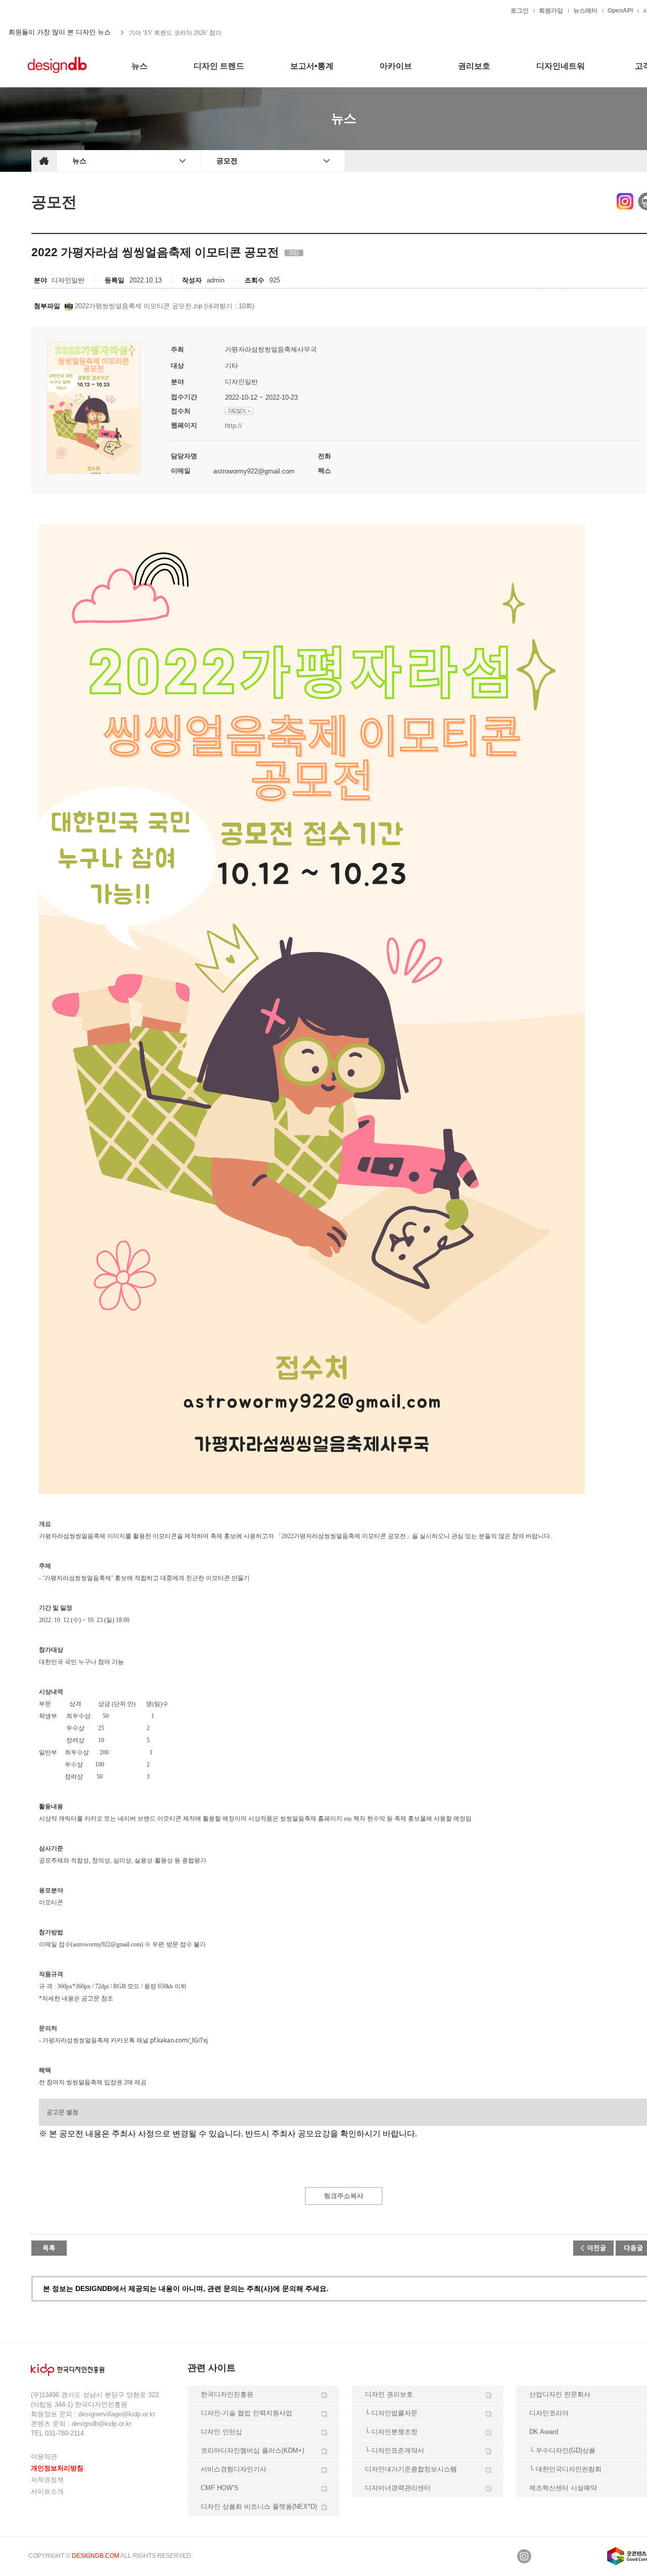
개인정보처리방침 (57, 2468)
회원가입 (551, 11)
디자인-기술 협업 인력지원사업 (246, 2413)
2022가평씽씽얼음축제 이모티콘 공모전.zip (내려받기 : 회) (164, 306)
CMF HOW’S (220, 2488)
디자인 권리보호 (389, 2394)
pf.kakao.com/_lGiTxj (179, 2040)
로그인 (520, 11)
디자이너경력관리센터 (398, 2488)
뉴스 (79, 161)
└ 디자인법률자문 (391, 2413)
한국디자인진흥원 (53, 10)
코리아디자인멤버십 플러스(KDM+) (252, 2450)
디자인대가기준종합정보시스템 (411, 2469)
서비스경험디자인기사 (234, 2469)
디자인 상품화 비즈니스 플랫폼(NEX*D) (259, 2507)
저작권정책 (47, 2480)
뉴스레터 (585, 11)
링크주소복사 (344, 2196)
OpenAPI (620, 11)
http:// (234, 426)
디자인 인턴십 (221, 2432)
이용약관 (44, 2456)
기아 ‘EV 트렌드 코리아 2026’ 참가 (175, 32)
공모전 (227, 161)
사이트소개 (47, 2491)
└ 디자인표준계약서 (395, 2450)
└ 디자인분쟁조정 (391, 2432)
